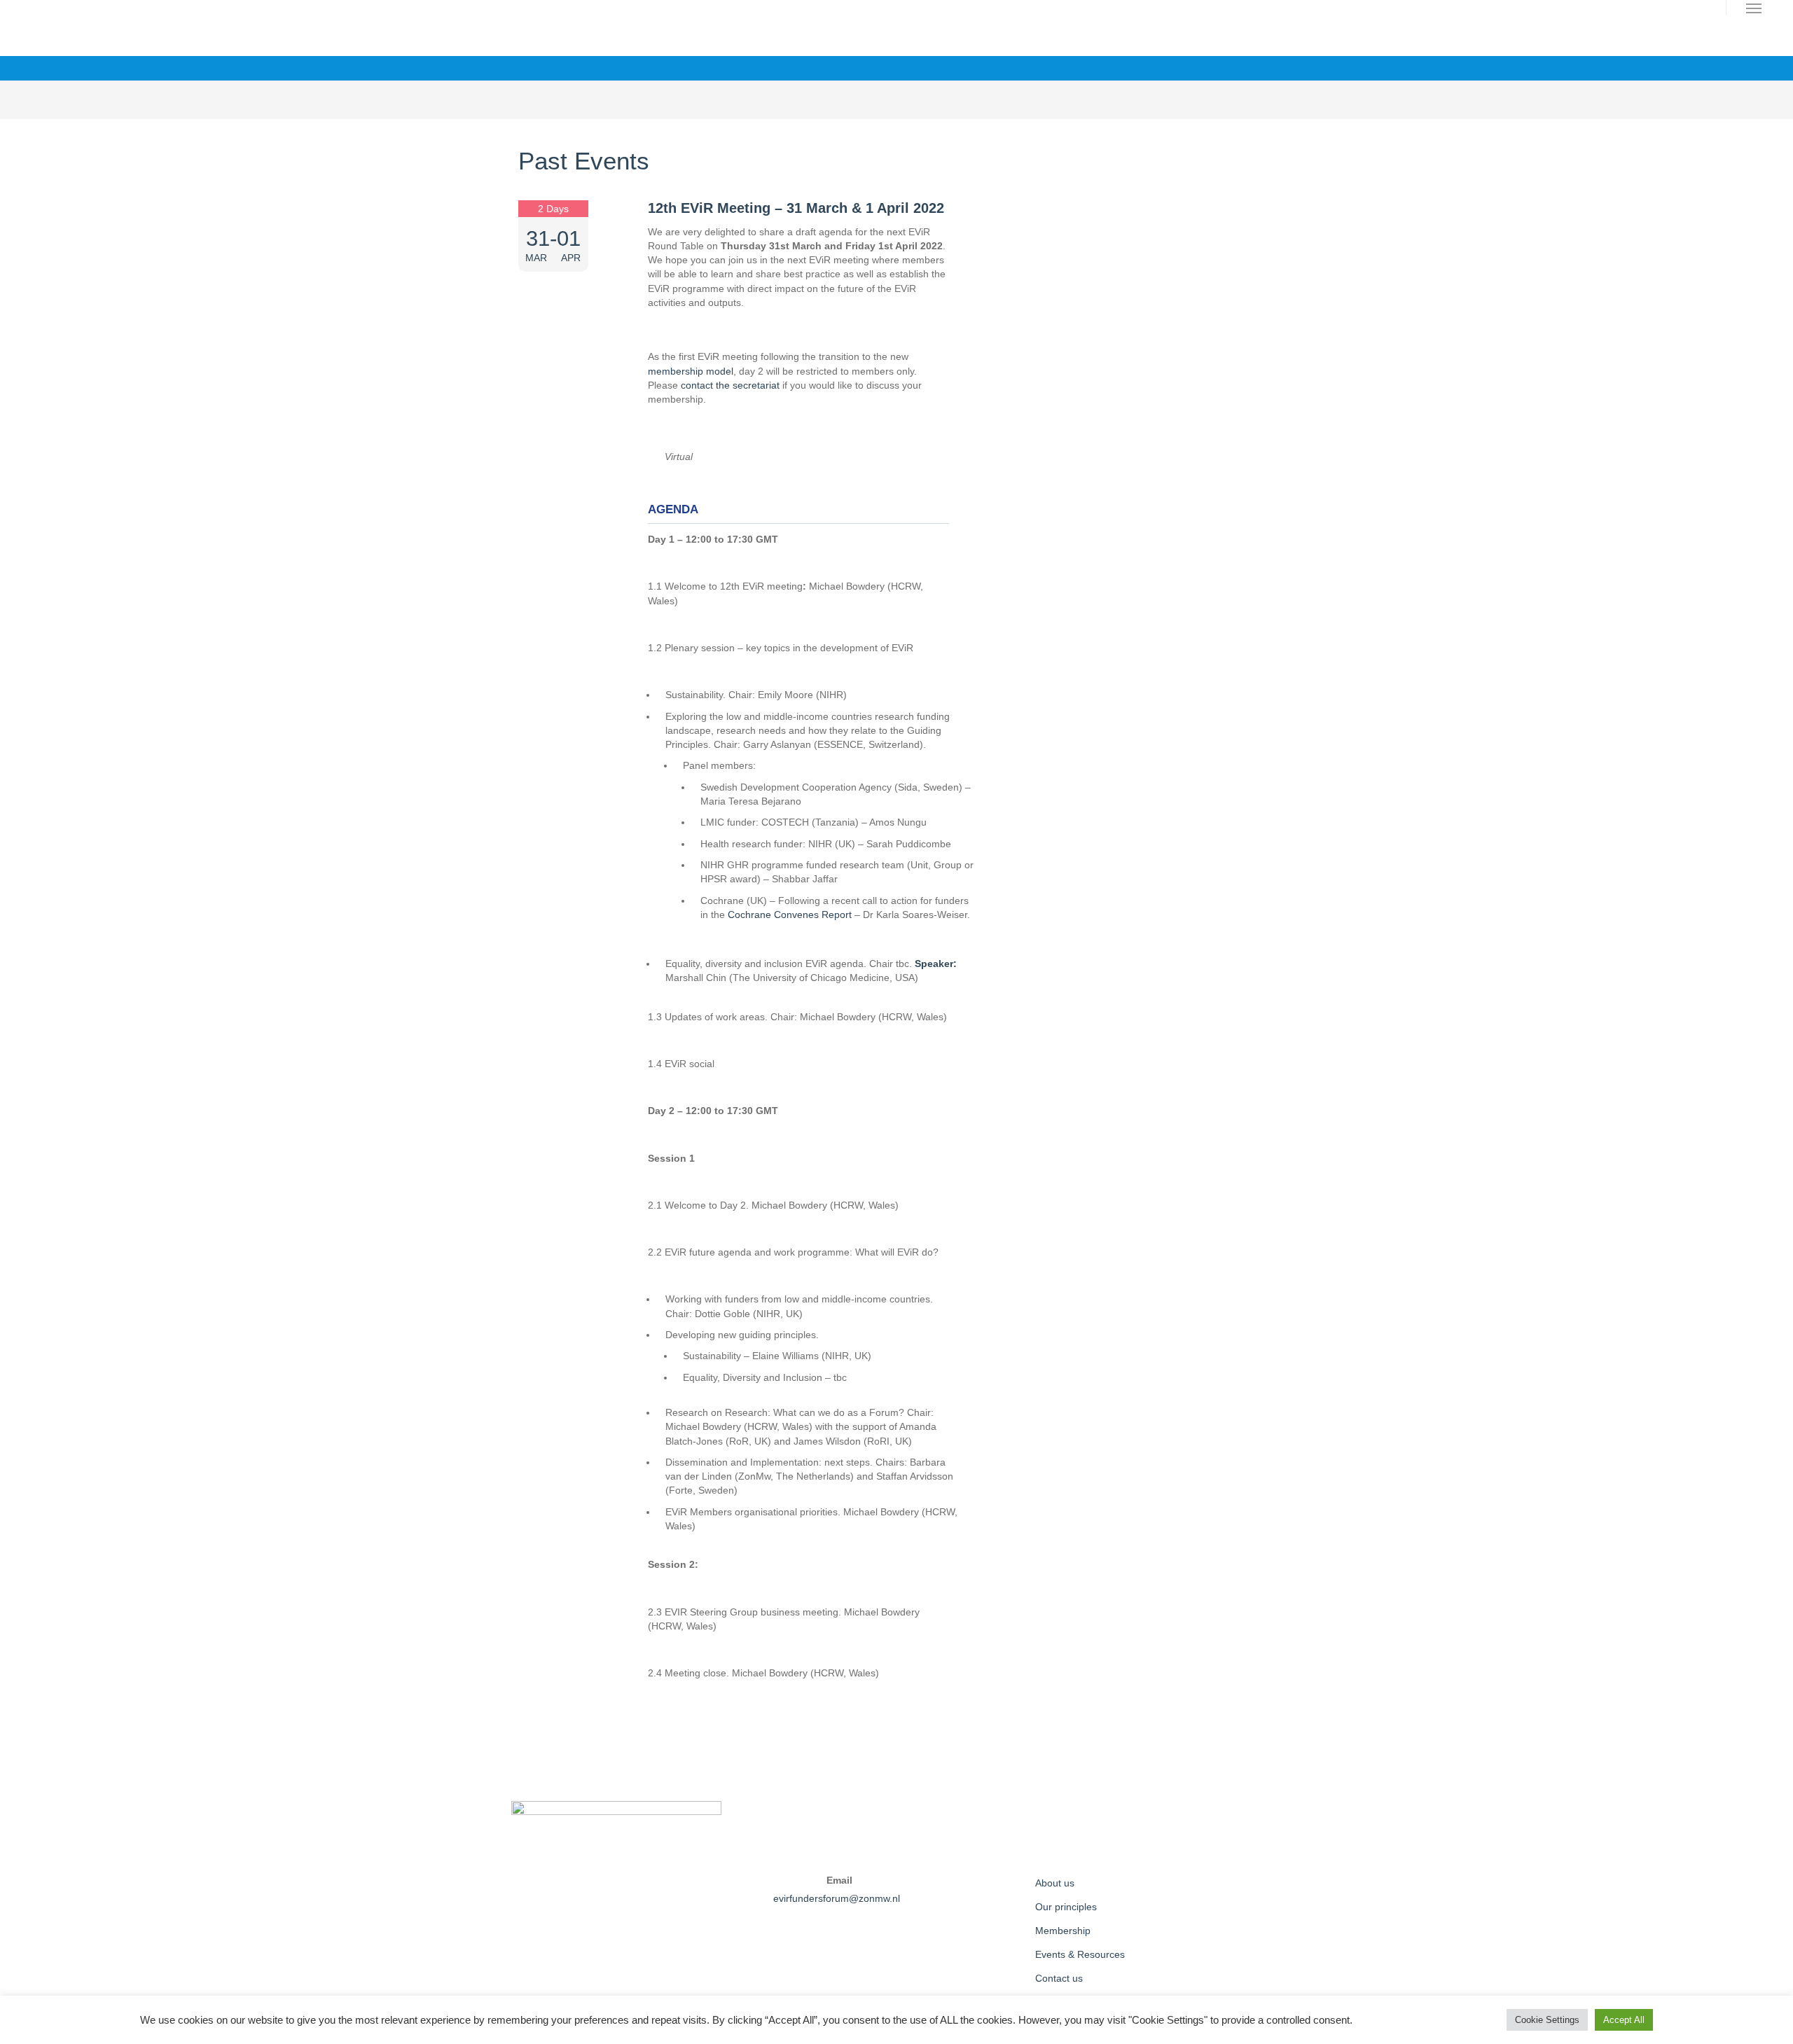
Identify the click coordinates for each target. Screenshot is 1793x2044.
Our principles (1066, 1907)
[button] (1754, 8)
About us (1055, 1883)
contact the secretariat (730, 385)
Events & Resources (1080, 1954)
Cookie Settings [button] (1547, 2020)
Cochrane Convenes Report (790, 915)
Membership (1063, 1931)
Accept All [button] (1624, 2020)
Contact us (1059, 1978)
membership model (691, 371)
